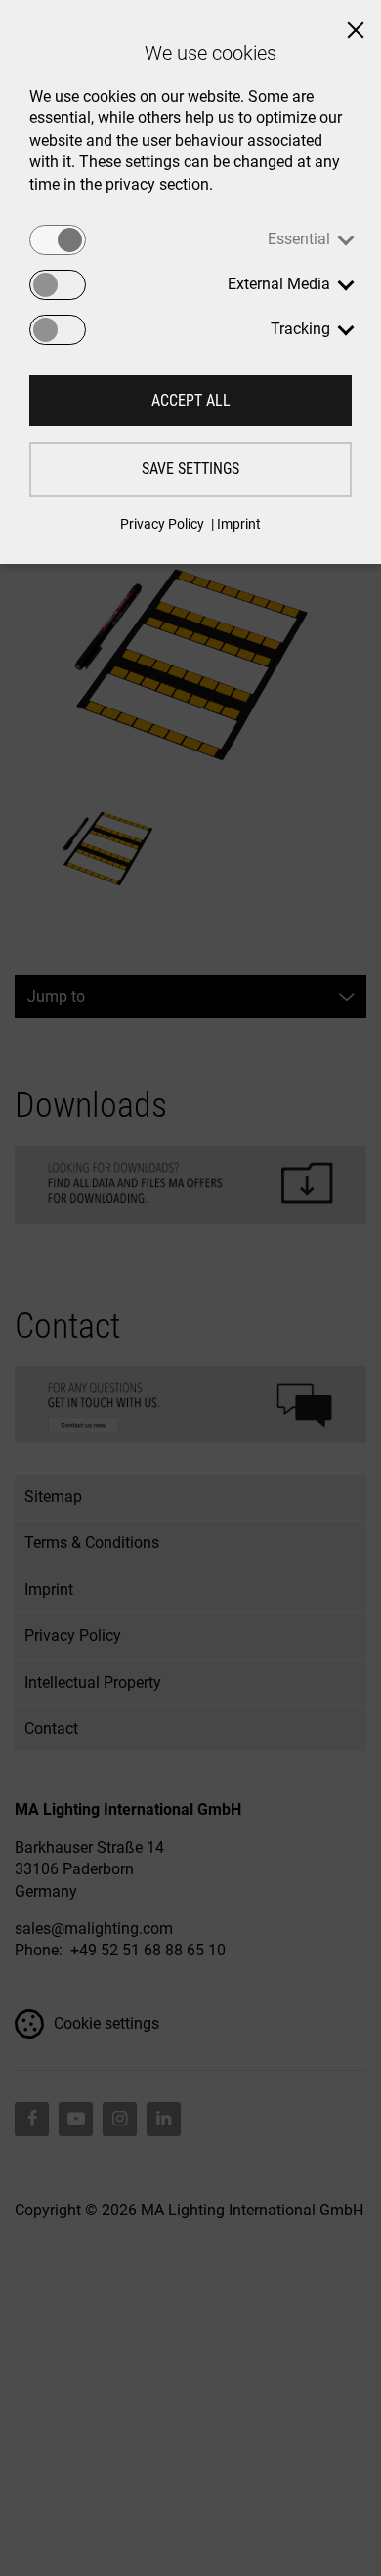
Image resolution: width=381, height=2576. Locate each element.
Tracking (300, 329)
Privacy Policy (162, 524)
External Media (279, 284)
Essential (299, 239)
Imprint (239, 524)
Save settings (190, 469)
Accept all (191, 400)
